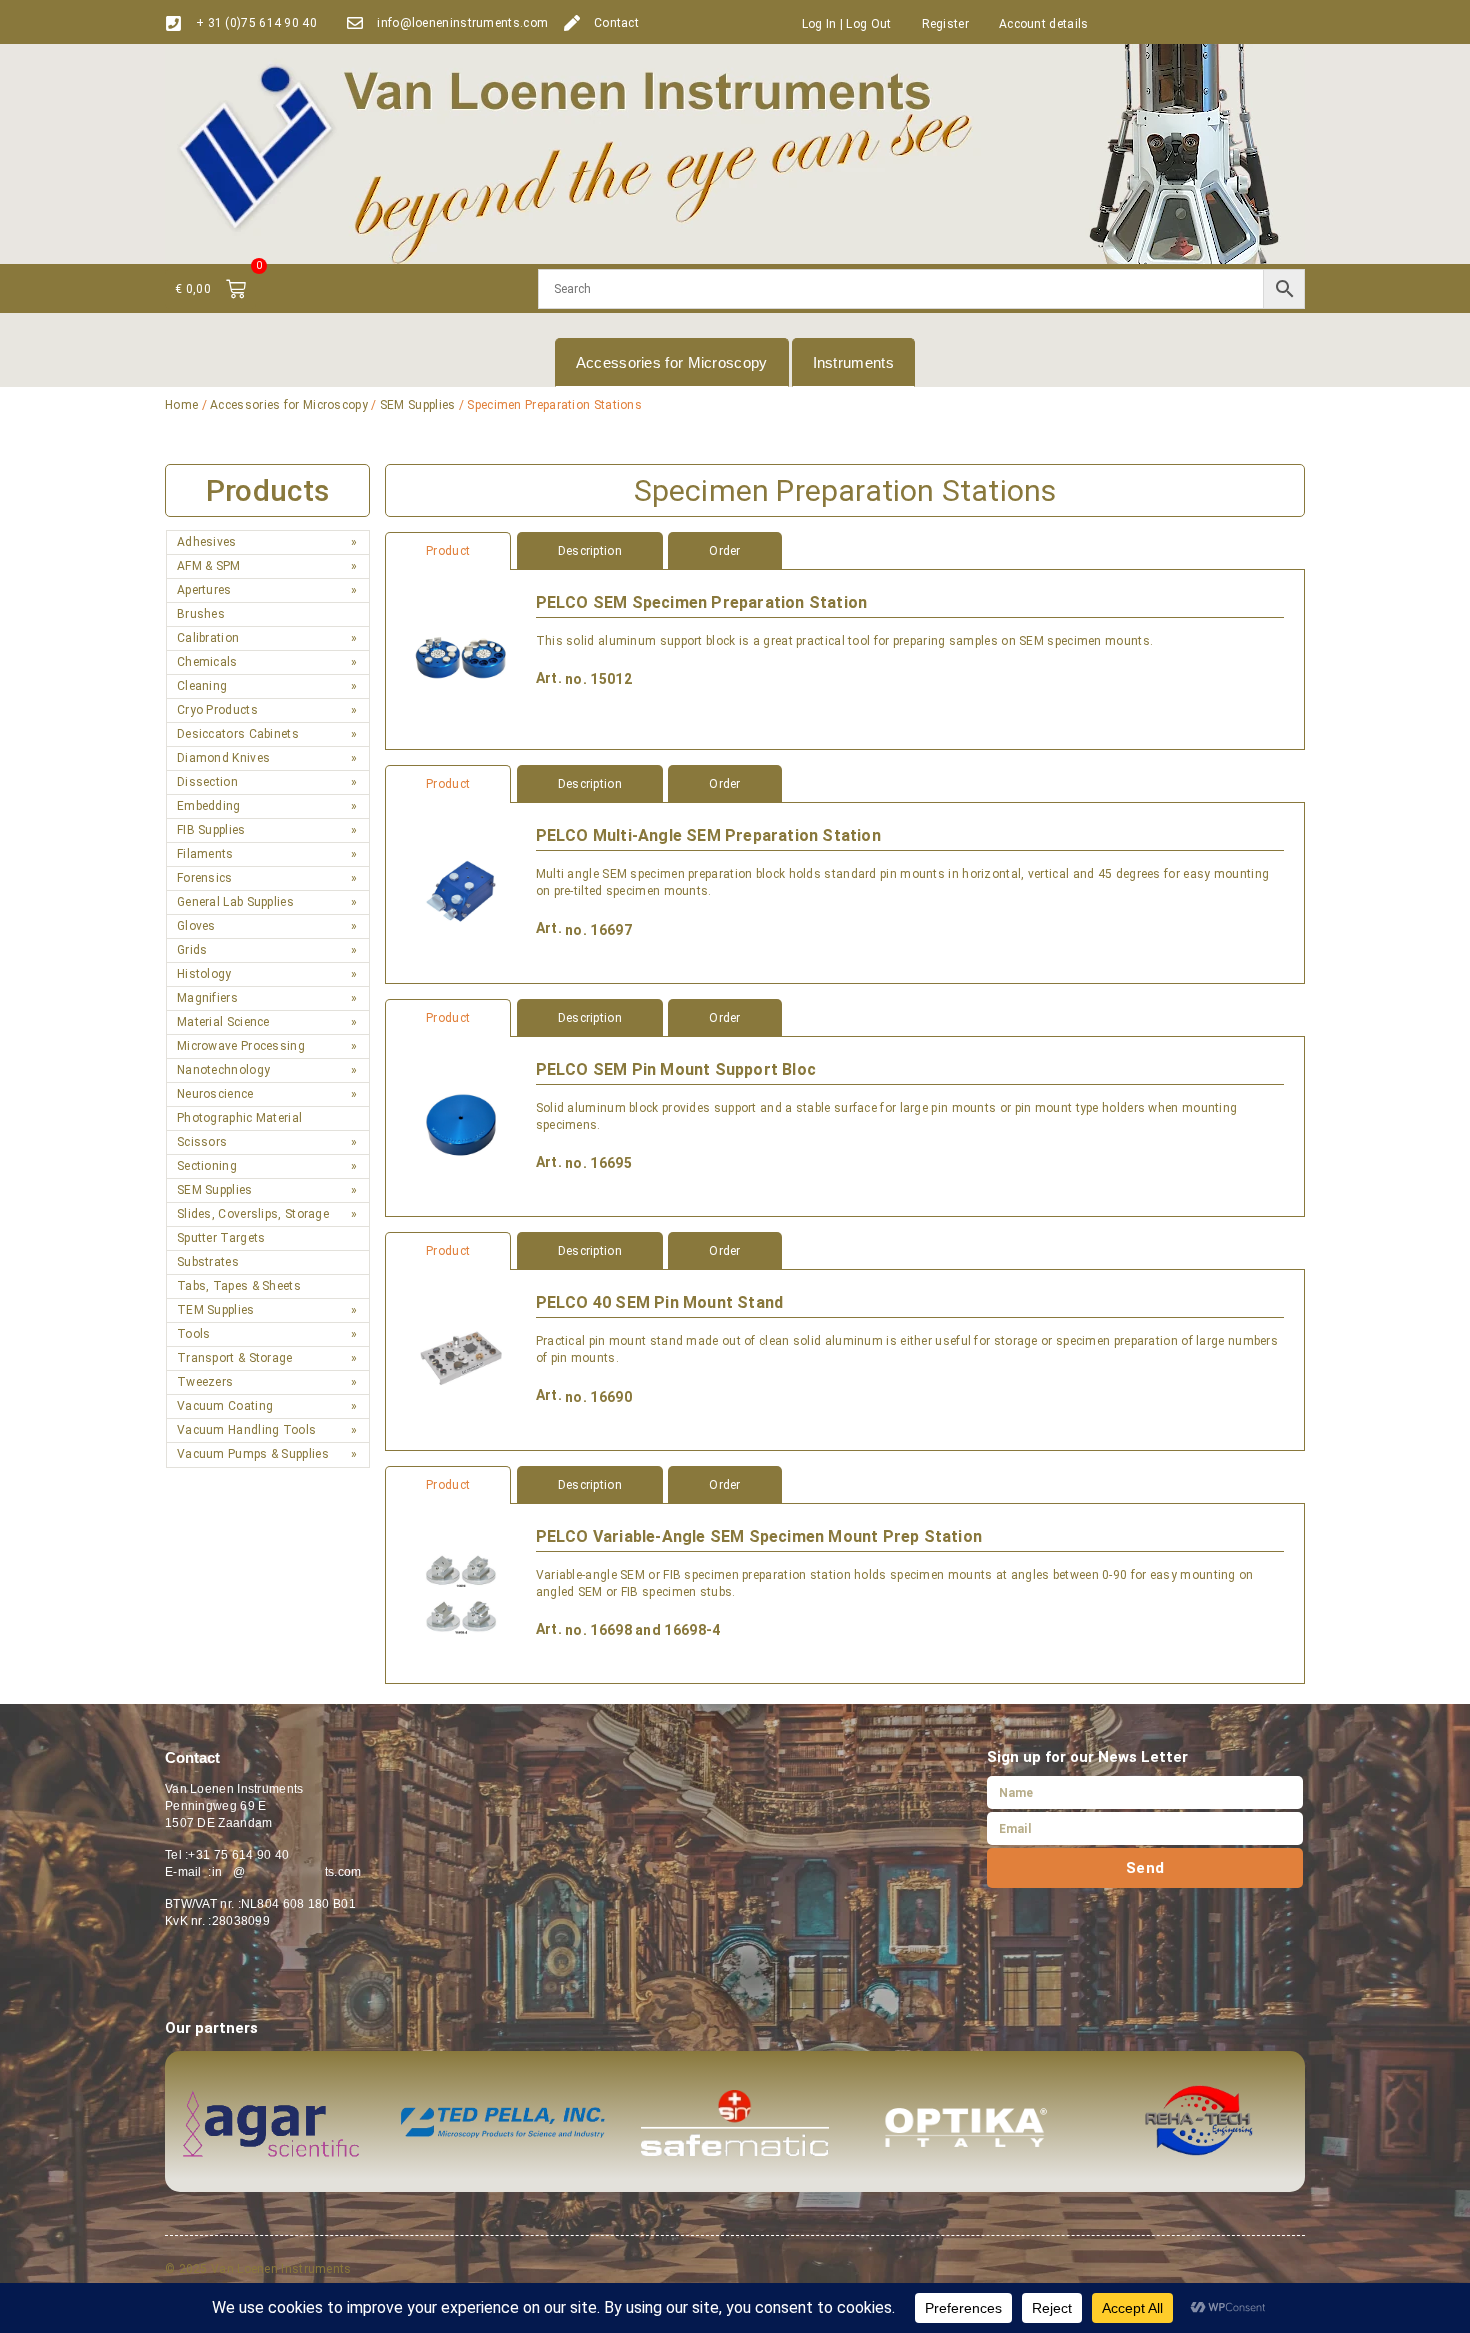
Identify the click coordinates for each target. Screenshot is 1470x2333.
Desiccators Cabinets (238, 734)
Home (181, 405)
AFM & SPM (209, 566)
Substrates (208, 1262)
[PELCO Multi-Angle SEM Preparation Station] (460, 892)
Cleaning (202, 686)
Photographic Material (239, 1118)
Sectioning (207, 1166)
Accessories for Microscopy (672, 362)
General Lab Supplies (235, 902)
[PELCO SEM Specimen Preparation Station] (460, 659)
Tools (194, 1334)
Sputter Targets (221, 1238)
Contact (616, 23)
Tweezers (205, 1382)
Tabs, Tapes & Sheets (239, 1286)
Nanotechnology (223, 1070)
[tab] (845, 551)
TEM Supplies (216, 1310)
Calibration (208, 638)
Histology (204, 974)
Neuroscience (215, 1094)
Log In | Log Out (847, 24)
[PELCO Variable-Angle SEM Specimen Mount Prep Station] (460, 1593)
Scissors (202, 1142)
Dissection (207, 782)
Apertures (204, 590)
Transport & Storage (235, 1358)
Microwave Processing (241, 1046)
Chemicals (207, 662)
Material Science (223, 1022)
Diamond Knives (223, 758)
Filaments (205, 854)
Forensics (205, 878)
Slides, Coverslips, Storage (253, 1214)
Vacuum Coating (225, 1406)
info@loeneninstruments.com (462, 23)
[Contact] (572, 23)
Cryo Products (217, 710)
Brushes (201, 614)
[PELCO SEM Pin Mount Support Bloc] (460, 1126)
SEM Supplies (418, 405)
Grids (192, 950)
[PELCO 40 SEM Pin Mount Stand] (460, 1359)
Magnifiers (207, 998)
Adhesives (207, 542)
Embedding (209, 806)
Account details (1044, 24)
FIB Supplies (211, 830)
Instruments (853, 362)
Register (945, 24)
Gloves (196, 926)
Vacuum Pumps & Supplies (253, 1454)
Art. (549, 678)
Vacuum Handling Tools (246, 1430)
